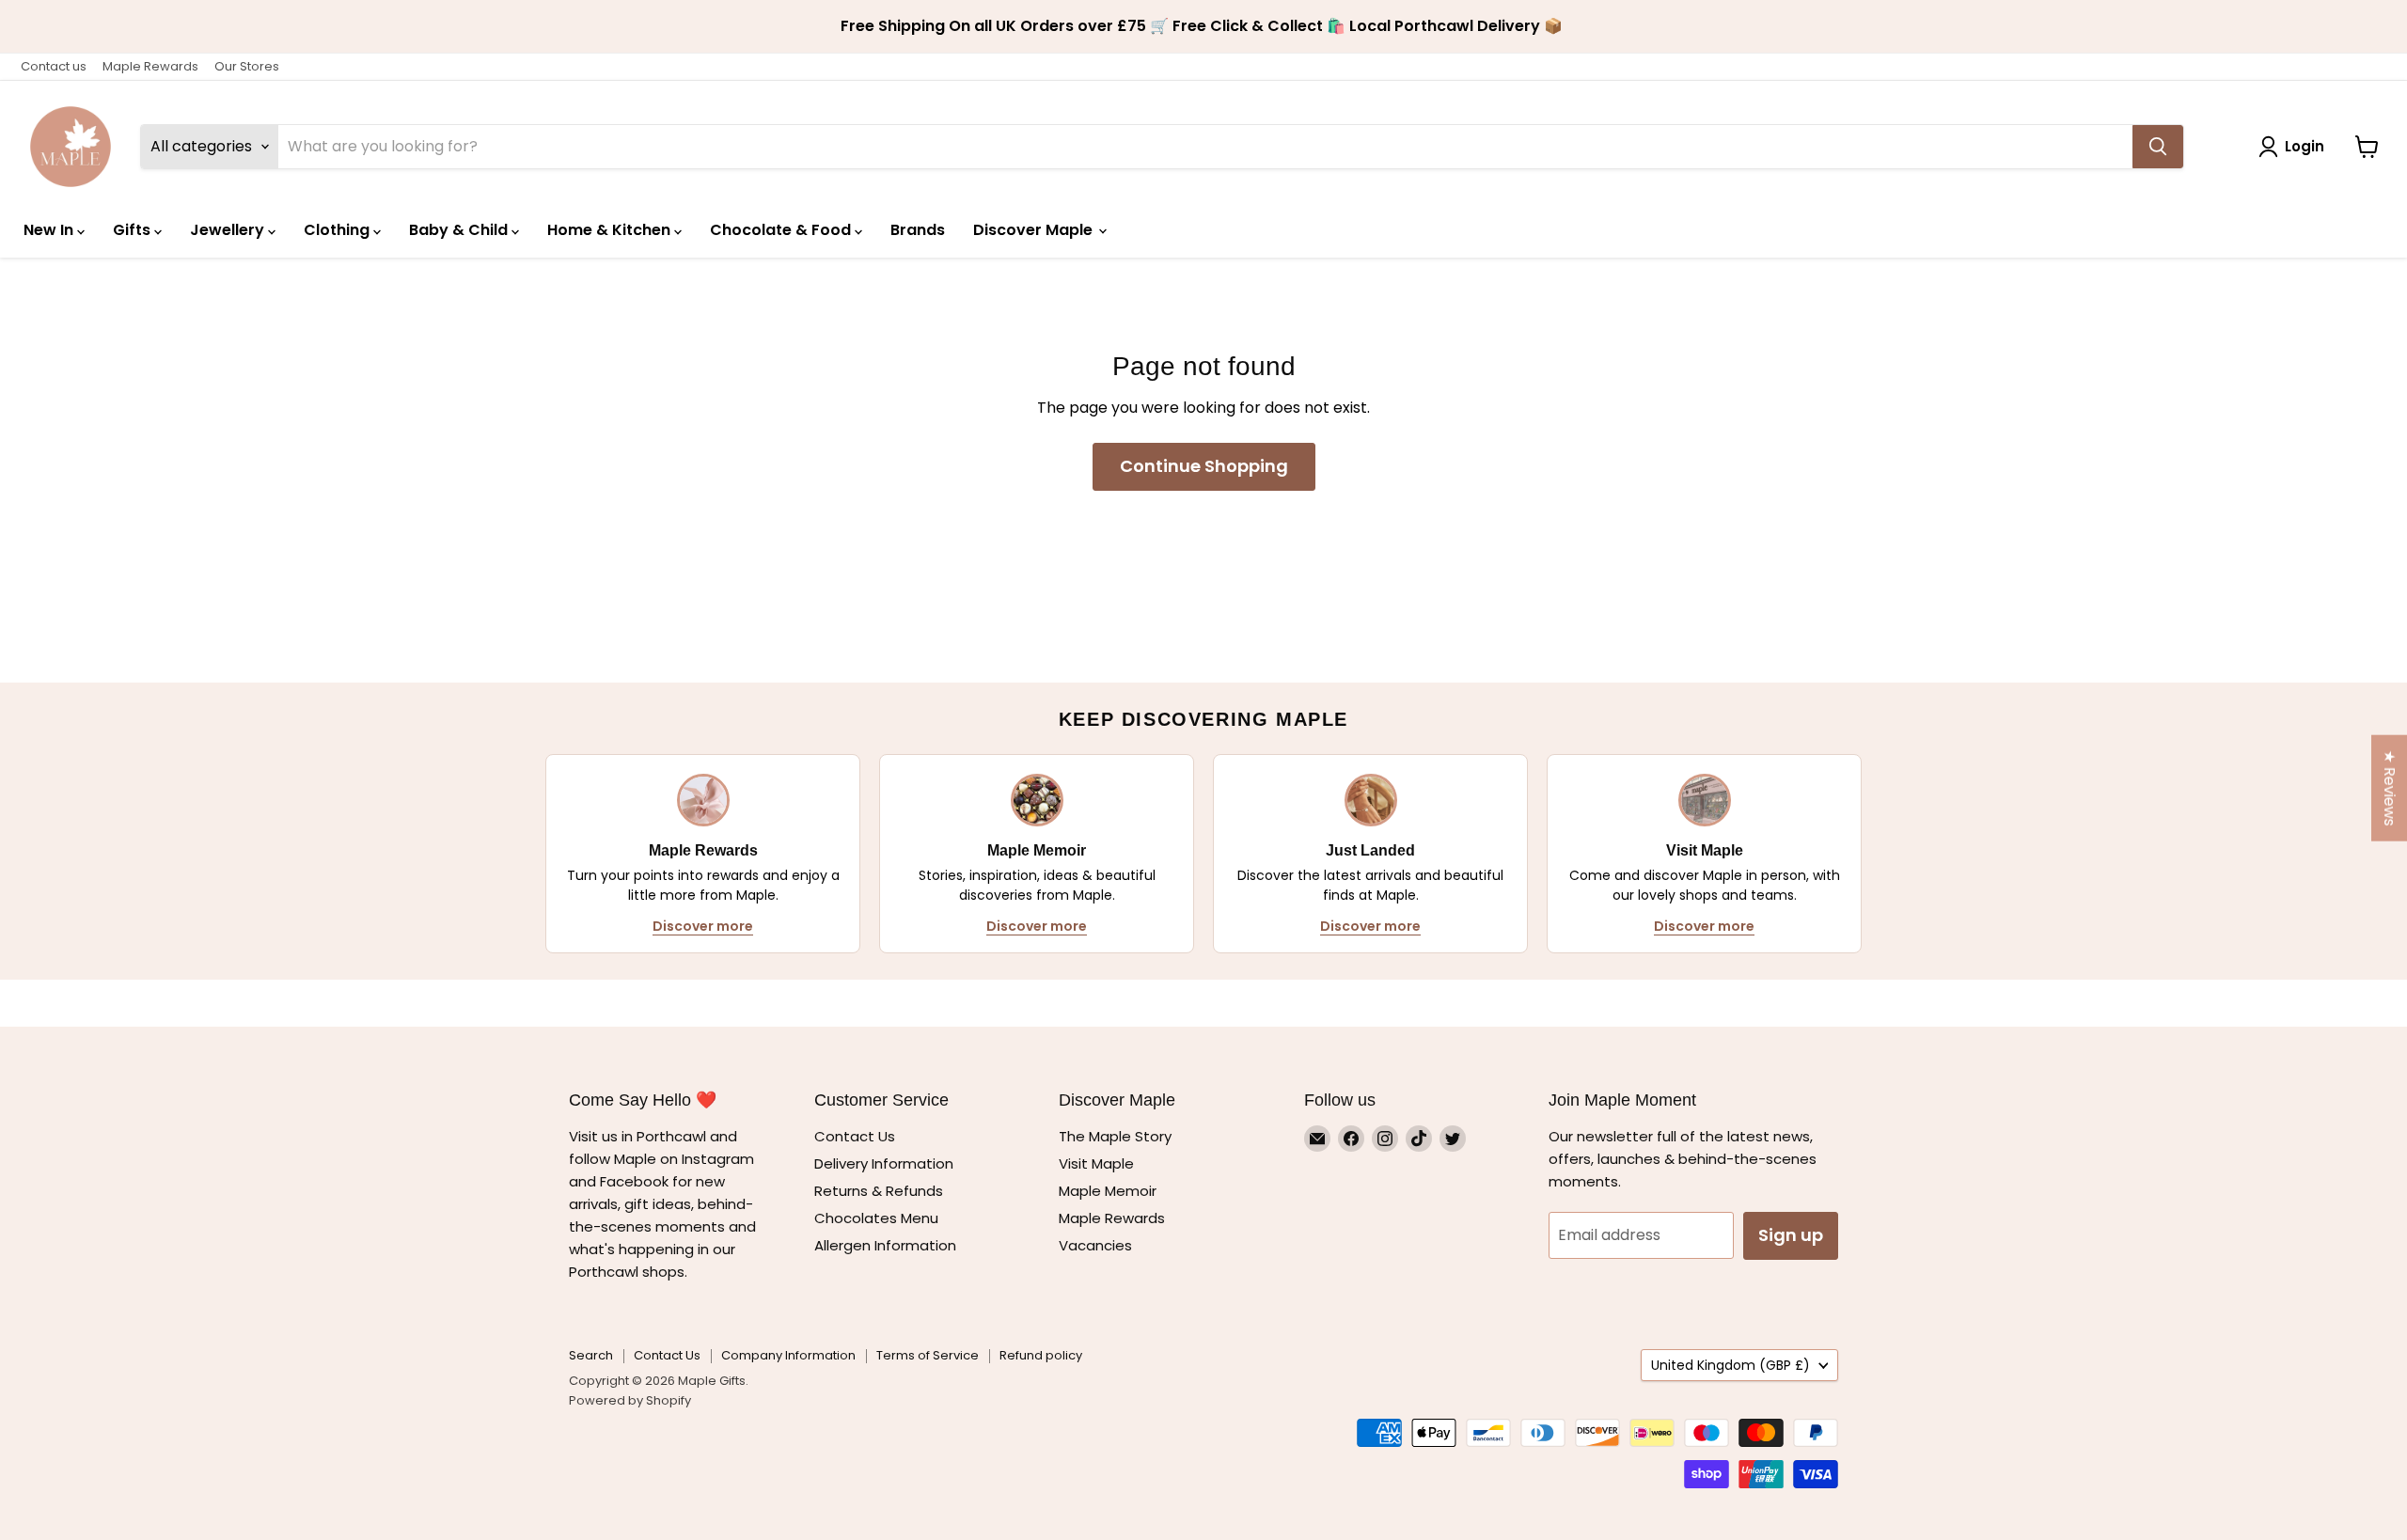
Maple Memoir (1108, 1191)
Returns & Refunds (879, 1191)
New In (50, 230)
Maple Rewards (150, 66)
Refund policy (1041, 1355)
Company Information (788, 1355)
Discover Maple (1035, 230)
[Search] (2158, 147)
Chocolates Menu (876, 1218)
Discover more (703, 926)
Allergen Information (885, 1245)
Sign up (1791, 1235)
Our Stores (247, 66)
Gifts (134, 230)
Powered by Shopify (630, 1400)
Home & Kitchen (611, 230)
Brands (918, 230)
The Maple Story (1117, 1136)
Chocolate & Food (782, 230)
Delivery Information (884, 1163)
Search (591, 1355)
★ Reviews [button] (2390, 788)
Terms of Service (928, 1355)
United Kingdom (1731, 1365)
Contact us (54, 66)
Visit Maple (1096, 1163)
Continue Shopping (1204, 466)
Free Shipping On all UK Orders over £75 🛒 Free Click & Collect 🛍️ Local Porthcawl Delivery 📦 (1203, 26)
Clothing (338, 230)
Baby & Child (460, 230)
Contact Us (855, 1136)
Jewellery (229, 230)
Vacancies (1095, 1245)
